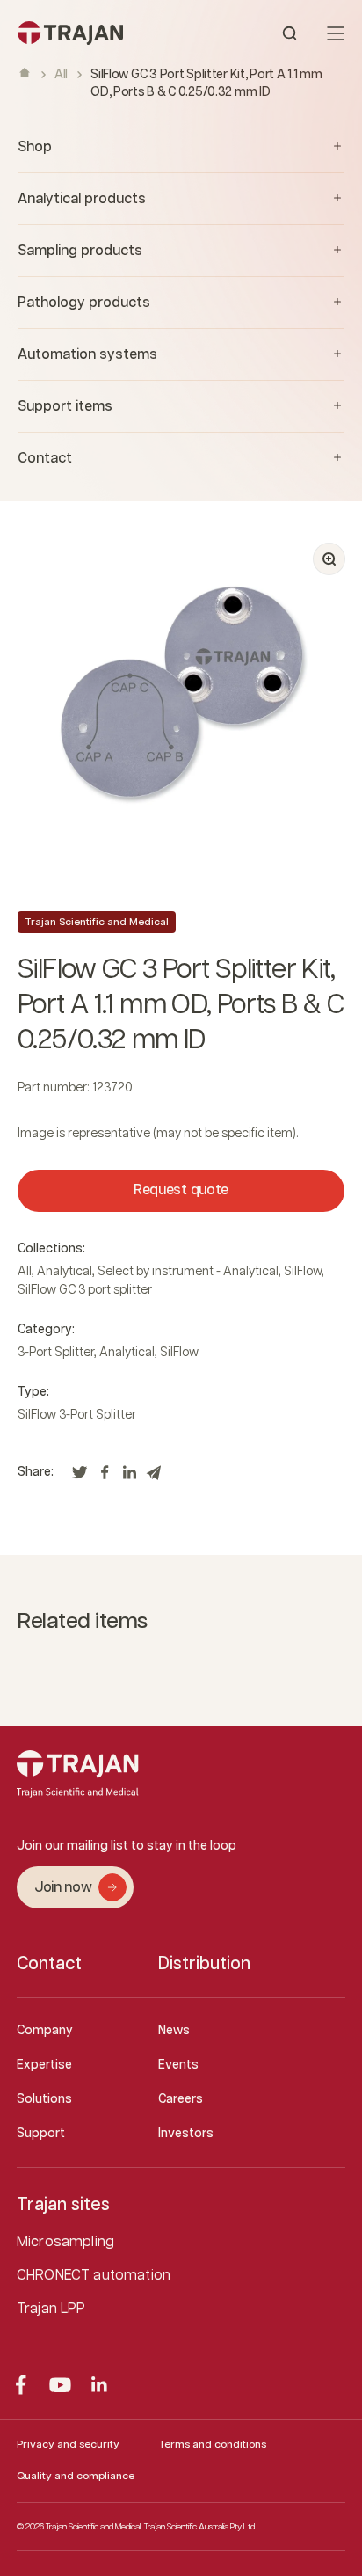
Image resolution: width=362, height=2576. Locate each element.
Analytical (65, 1272)
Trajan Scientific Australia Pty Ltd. (200, 2527)
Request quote (181, 1190)
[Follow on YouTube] (60, 2385)
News (174, 2031)
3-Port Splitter (56, 1353)
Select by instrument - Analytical (188, 1272)
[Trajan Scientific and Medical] (99, 33)
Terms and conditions (212, 2445)
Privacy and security (68, 2445)
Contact (49, 1964)
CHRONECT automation (94, 2276)
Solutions (44, 2099)
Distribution (204, 1964)
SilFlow (303, 1272)
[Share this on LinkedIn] (129, 1478)
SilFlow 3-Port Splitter (77, 1415)
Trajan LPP (51, 2309)
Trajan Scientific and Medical (97, 922)
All (61, 75)
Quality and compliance (76, 2476)
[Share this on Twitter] (80, 1478)
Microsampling (65, 2242)
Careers (181, 2099)
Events (178, 2065)
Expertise (44, 2065)
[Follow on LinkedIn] (100, 2385)
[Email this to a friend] (154, 1478)
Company (45, 2031)
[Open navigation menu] (336, 33)
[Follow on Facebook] (21, 2385)
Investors (186, 2134)
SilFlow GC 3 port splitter (85, 1290)
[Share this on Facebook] (105, 1478)
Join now (63, 1888)
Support (41, 2134)
